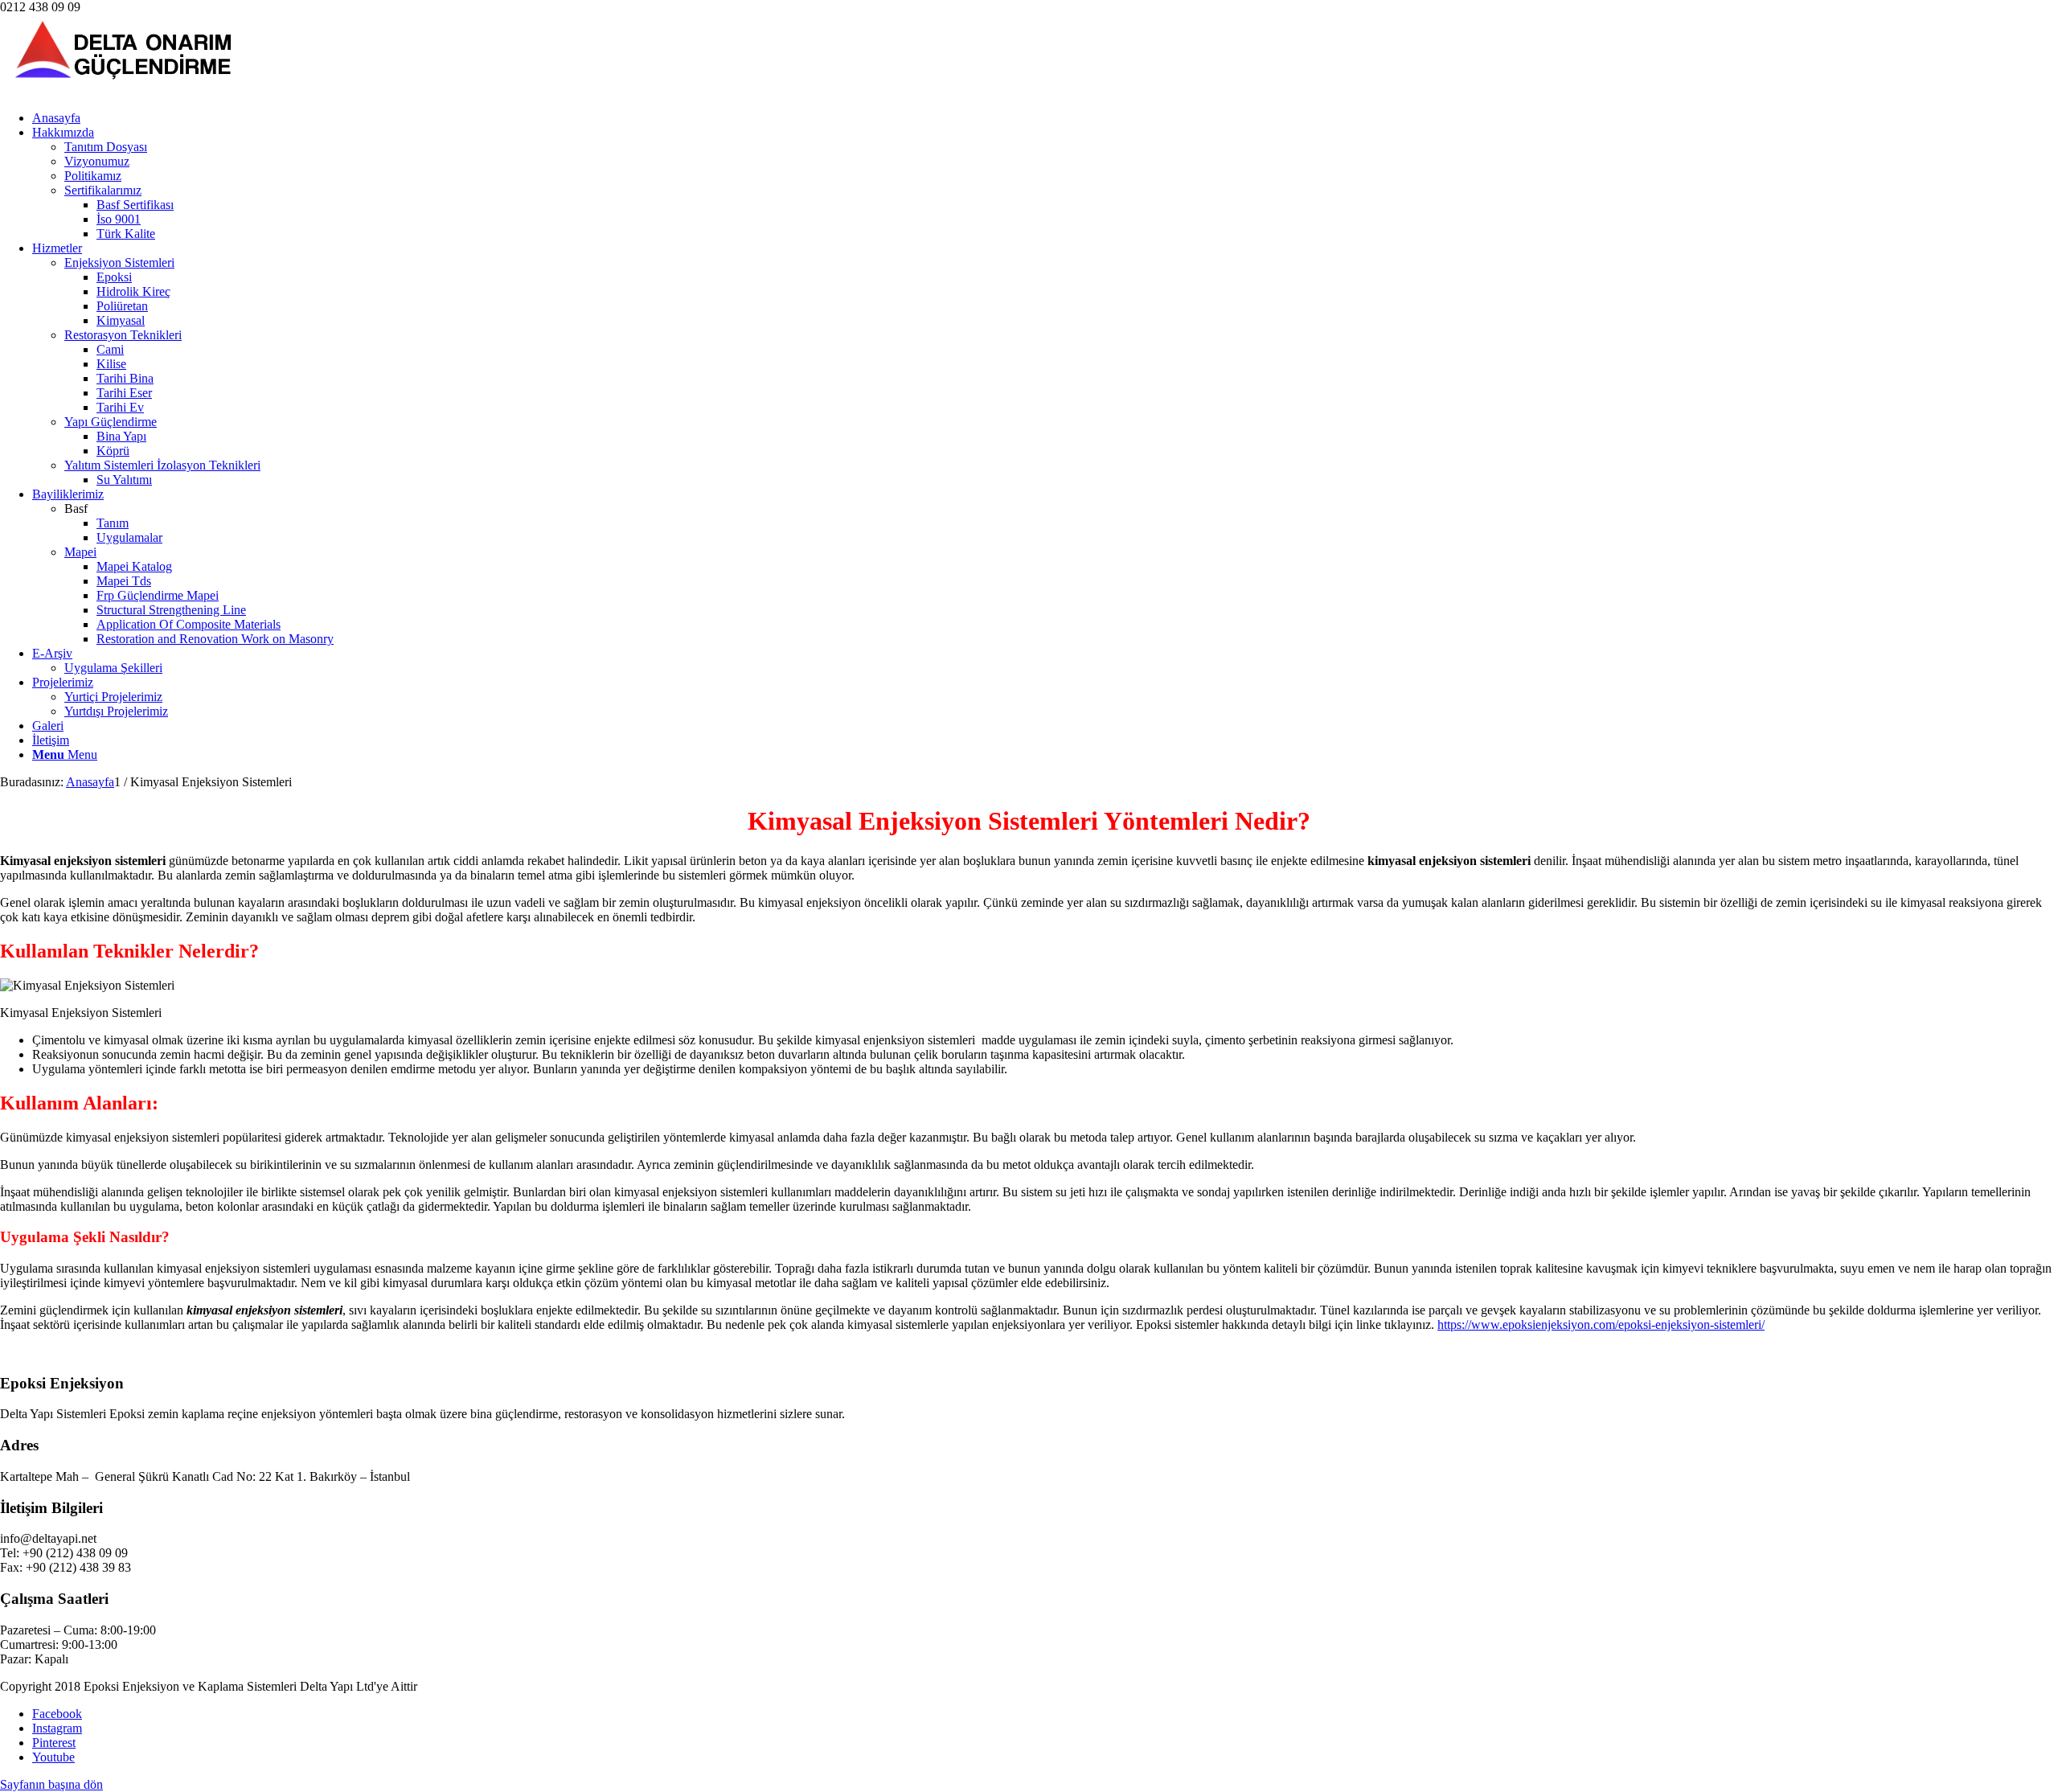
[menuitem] (1045, 118)
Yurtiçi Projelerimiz (113, 697)
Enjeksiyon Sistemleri (119, 262)
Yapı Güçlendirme (111, 422)
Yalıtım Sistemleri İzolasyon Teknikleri (162, 465)
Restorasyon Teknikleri (123, 335)
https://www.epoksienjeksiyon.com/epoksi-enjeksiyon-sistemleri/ (1601, 1325)
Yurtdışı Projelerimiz (116, 711)
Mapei (80, 552)
